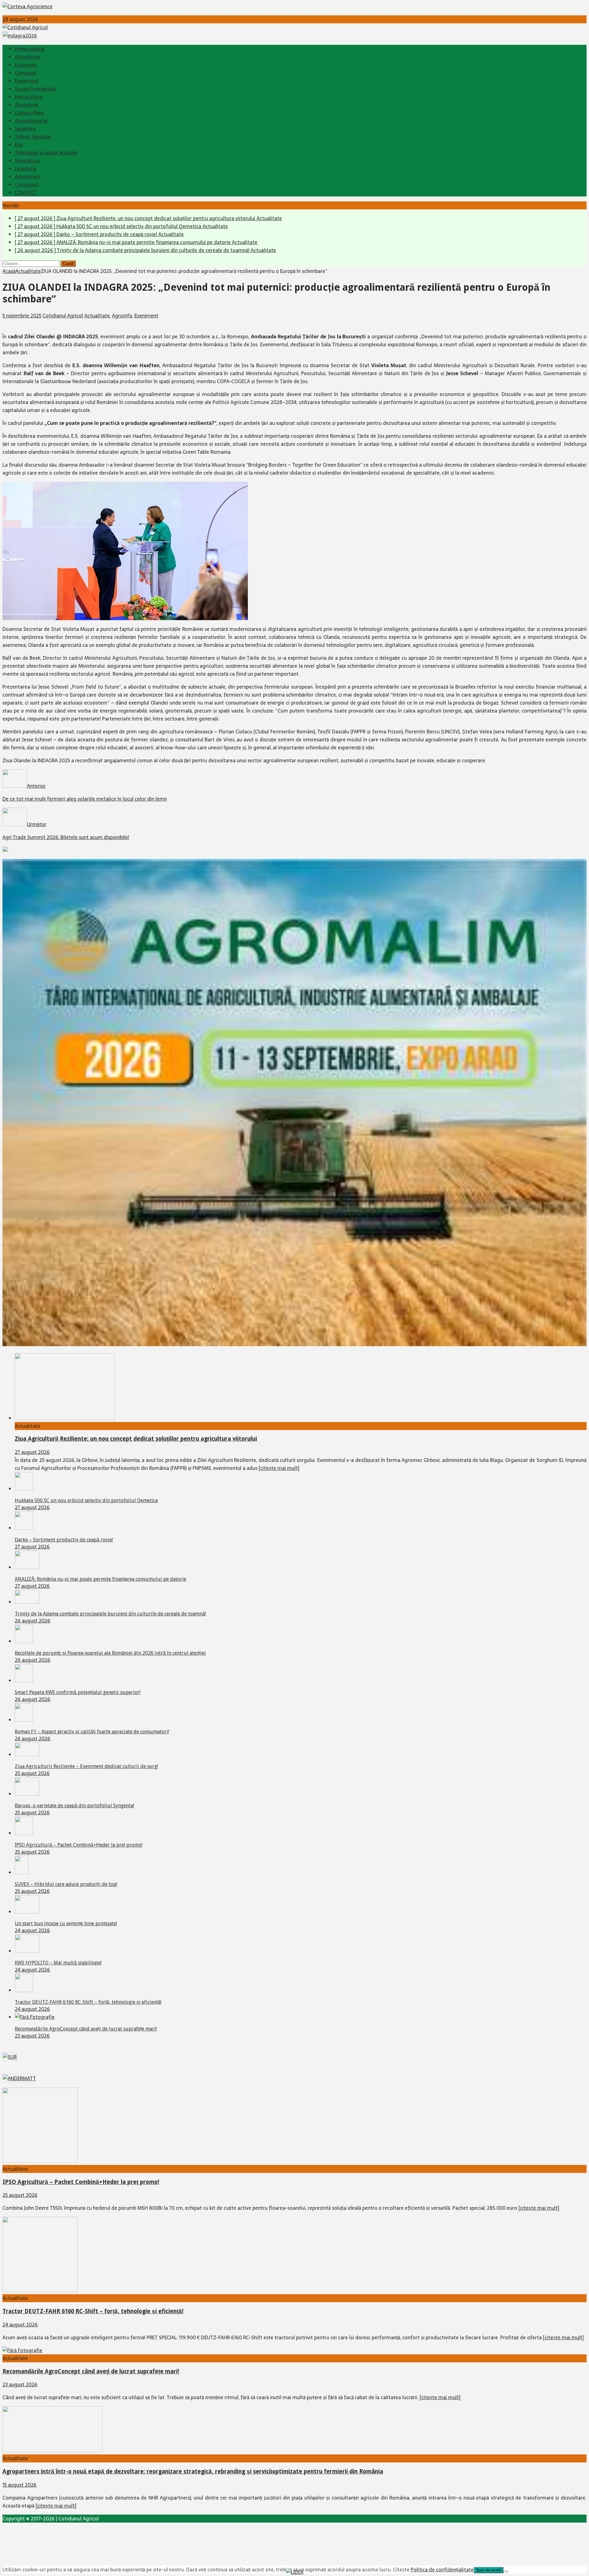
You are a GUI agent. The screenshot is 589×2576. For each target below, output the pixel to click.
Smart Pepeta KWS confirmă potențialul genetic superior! (78, 1692)
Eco (19, 145)
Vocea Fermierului (35, 89)
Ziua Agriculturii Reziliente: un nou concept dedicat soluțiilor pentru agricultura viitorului (136, 1439)
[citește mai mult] (279, 1468)
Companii (25, 73)
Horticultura (29, 97)
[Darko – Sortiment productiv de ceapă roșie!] (24, 1528)
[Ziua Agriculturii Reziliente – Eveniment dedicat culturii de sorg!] (27, 1754)
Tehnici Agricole (33, 137)
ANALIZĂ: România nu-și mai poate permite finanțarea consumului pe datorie (100, 1579)
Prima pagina (30, 49)
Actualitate (27, 57)
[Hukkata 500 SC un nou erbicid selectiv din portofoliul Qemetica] (24, 1489)
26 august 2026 (33, 1621)
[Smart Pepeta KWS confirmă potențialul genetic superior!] (24, 1680)
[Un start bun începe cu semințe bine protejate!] (27, 1912)
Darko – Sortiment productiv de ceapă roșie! (64, 1540)
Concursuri (27, 185)
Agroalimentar (31, 121)
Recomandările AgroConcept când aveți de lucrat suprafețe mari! (86, 2029)
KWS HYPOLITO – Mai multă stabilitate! (58, 1963)
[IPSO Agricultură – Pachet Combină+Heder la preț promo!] (24, 1833)
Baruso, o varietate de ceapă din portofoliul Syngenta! (74, 1806)
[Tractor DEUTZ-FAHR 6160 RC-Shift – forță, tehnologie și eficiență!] (24, 1990)
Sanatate (25, 129)
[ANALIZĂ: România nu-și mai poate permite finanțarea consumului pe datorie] (27, 1567)
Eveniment (27, 81)
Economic (26, 65)
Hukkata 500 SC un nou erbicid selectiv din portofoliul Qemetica (86, 1500)
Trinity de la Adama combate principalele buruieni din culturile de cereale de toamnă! (110, 1614)
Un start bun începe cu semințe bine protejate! (66, 1923)
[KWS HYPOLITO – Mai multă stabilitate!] (27, 1951)
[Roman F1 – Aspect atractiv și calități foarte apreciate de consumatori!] (24, 1720)
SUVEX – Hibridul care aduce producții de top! (66, 1884)
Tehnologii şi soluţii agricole (46, 153)
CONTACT (26, 192)
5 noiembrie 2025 (22, 316)
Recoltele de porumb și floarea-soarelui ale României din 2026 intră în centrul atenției (110, 1653)
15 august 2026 (19, 2485)
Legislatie (26, 169)
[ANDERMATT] (19, 2078)
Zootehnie (27, 105)
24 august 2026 (32, 1930)
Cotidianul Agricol (63, 316)
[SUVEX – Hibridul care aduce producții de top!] (22, 1872)
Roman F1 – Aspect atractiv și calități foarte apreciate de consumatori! (92, 1732)
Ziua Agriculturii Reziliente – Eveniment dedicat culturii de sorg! (86, 1766)
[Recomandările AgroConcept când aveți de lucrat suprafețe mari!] (35, 2017)
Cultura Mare (29, 113)
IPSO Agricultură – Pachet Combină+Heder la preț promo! (79, 1845)
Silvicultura (27, 161)
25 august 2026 (32, 1773)
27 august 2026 (32, 1452)
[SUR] (10, 2057)
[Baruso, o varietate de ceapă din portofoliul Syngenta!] (27, 1794)
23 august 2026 (32, 2036)
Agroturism (28, 177)
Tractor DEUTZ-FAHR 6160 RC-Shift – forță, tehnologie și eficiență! (88, 2002)
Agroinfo (122, 316)
